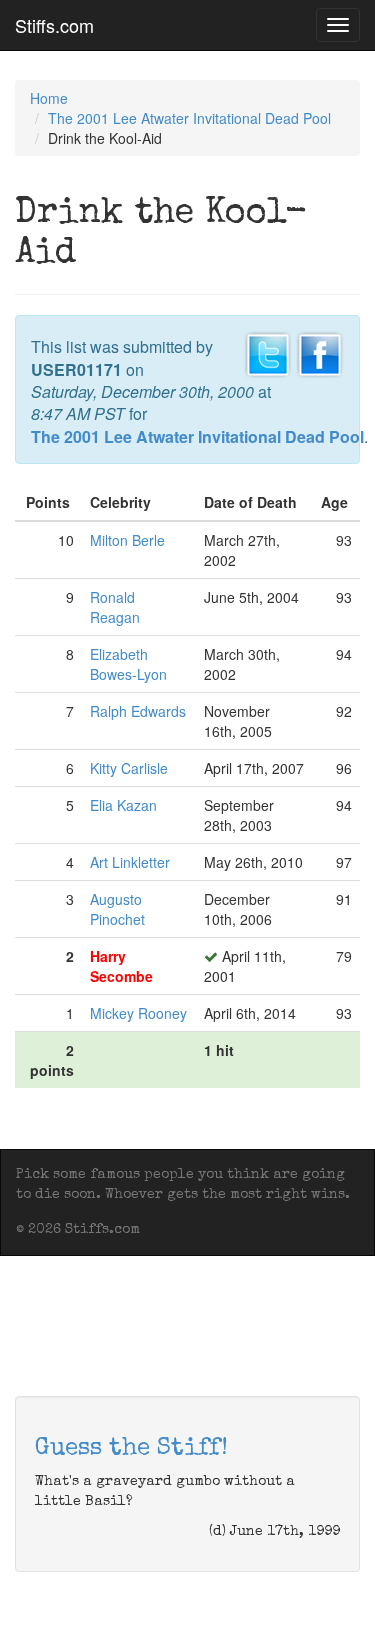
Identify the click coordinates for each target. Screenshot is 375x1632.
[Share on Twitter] (268, 353)
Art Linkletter (130, 862)
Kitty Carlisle (129, 768)
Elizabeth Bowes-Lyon (128, 664)
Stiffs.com (54, 25)
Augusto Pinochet (117, 909)
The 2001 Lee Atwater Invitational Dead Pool (189, 118)
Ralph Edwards (138, 711)
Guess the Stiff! (131, 1449)
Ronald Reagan (115, 607)
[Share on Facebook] (320, 353)
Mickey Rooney (138, 1013)
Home (49, 98)
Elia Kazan (123, 805)
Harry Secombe (121, 966)
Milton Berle (127, 540)
